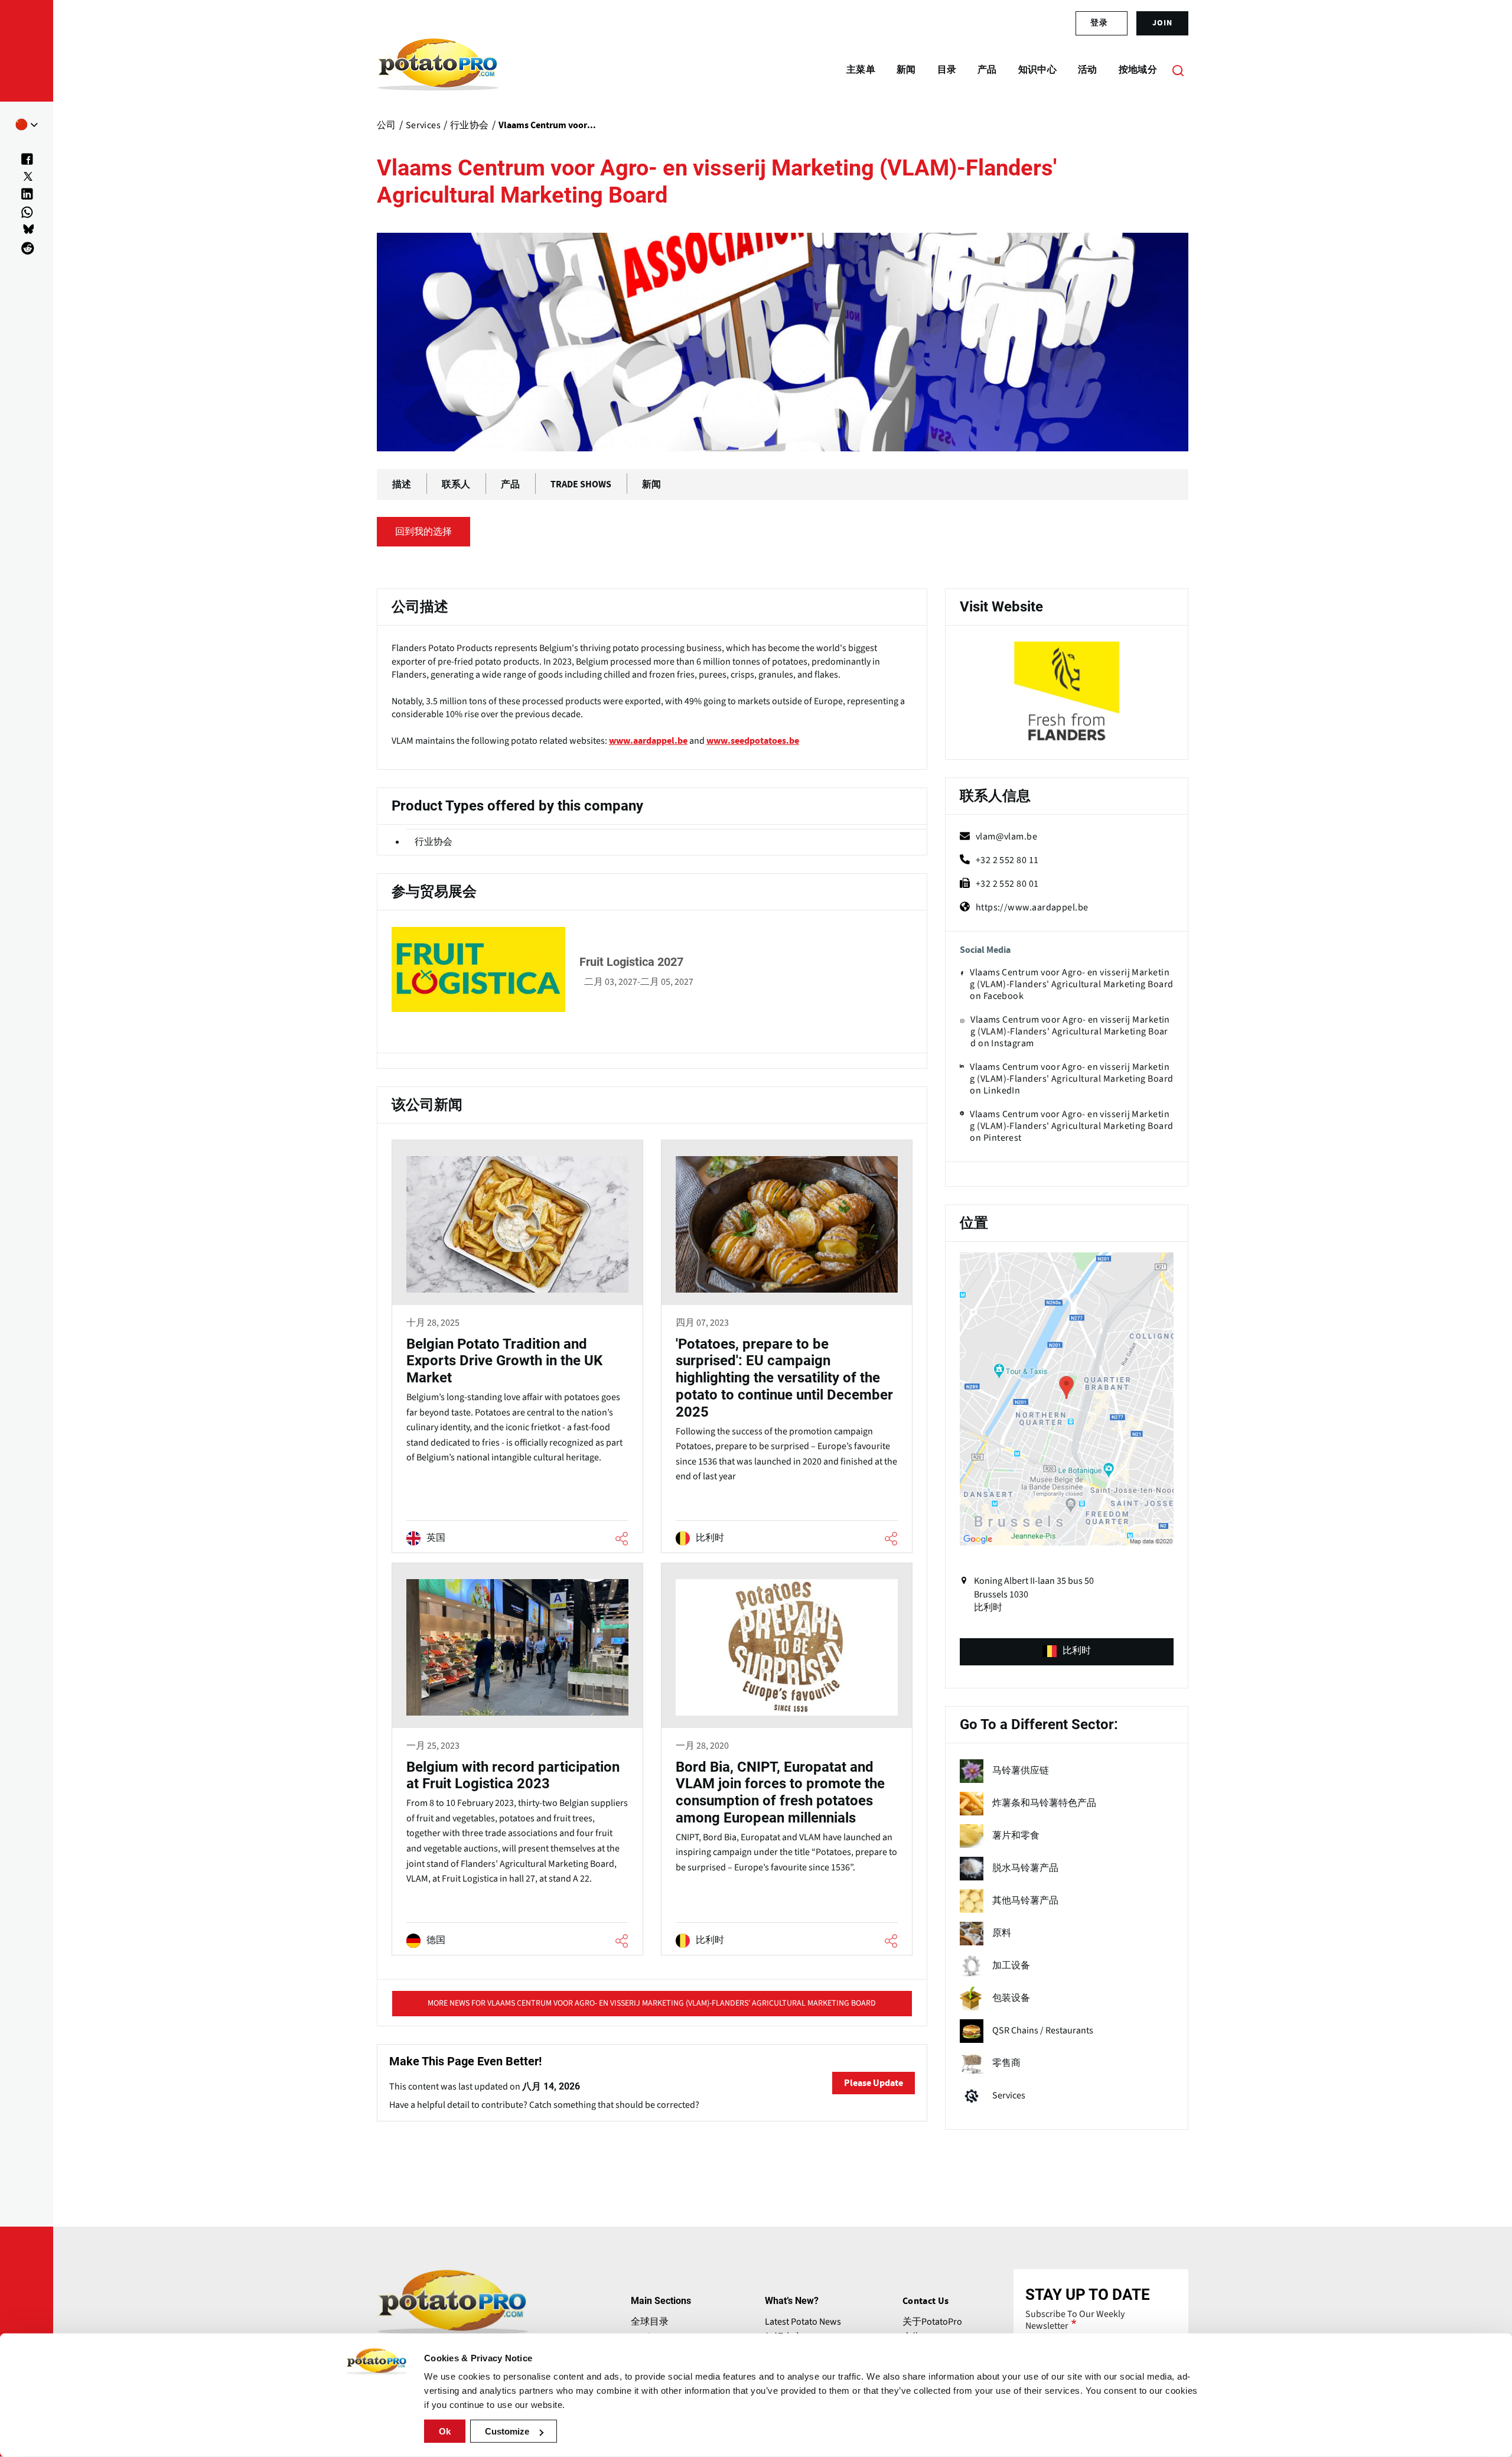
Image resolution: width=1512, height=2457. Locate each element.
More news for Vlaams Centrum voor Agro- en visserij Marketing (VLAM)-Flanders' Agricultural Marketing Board (652, 2003)
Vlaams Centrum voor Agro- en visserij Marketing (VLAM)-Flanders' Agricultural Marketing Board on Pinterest (1071, 1126)
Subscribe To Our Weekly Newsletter (1075, 2320)
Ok (445, 2431)
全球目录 (650, 2322)
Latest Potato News (803, 2322)
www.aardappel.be (648, 741)
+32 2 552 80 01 (1007, 884)
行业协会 (434, 842)
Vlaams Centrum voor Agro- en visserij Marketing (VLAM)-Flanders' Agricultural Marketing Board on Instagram (1070, 1031)
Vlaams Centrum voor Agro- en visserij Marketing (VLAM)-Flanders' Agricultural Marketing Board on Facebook (1071, 984)
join (1162, 23)
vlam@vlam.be (1006, 837)
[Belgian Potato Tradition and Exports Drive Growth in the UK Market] (517, 1348)
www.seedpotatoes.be (753, 741)
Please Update (874, 2083)
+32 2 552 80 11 (1007, 860)
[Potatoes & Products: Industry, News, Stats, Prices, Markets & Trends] (438, 70)
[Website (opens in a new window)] (1067, 694)
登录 (1099, 23)
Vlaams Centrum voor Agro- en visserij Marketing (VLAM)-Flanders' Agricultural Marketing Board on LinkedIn (1071, 1079)
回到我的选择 (423, 532)
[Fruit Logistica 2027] (652, 969)
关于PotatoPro (932, 2322)
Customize (507, 2431)
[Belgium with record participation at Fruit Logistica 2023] (517, 1761)
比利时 (1077, 1651)
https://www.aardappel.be (1032, 907)
